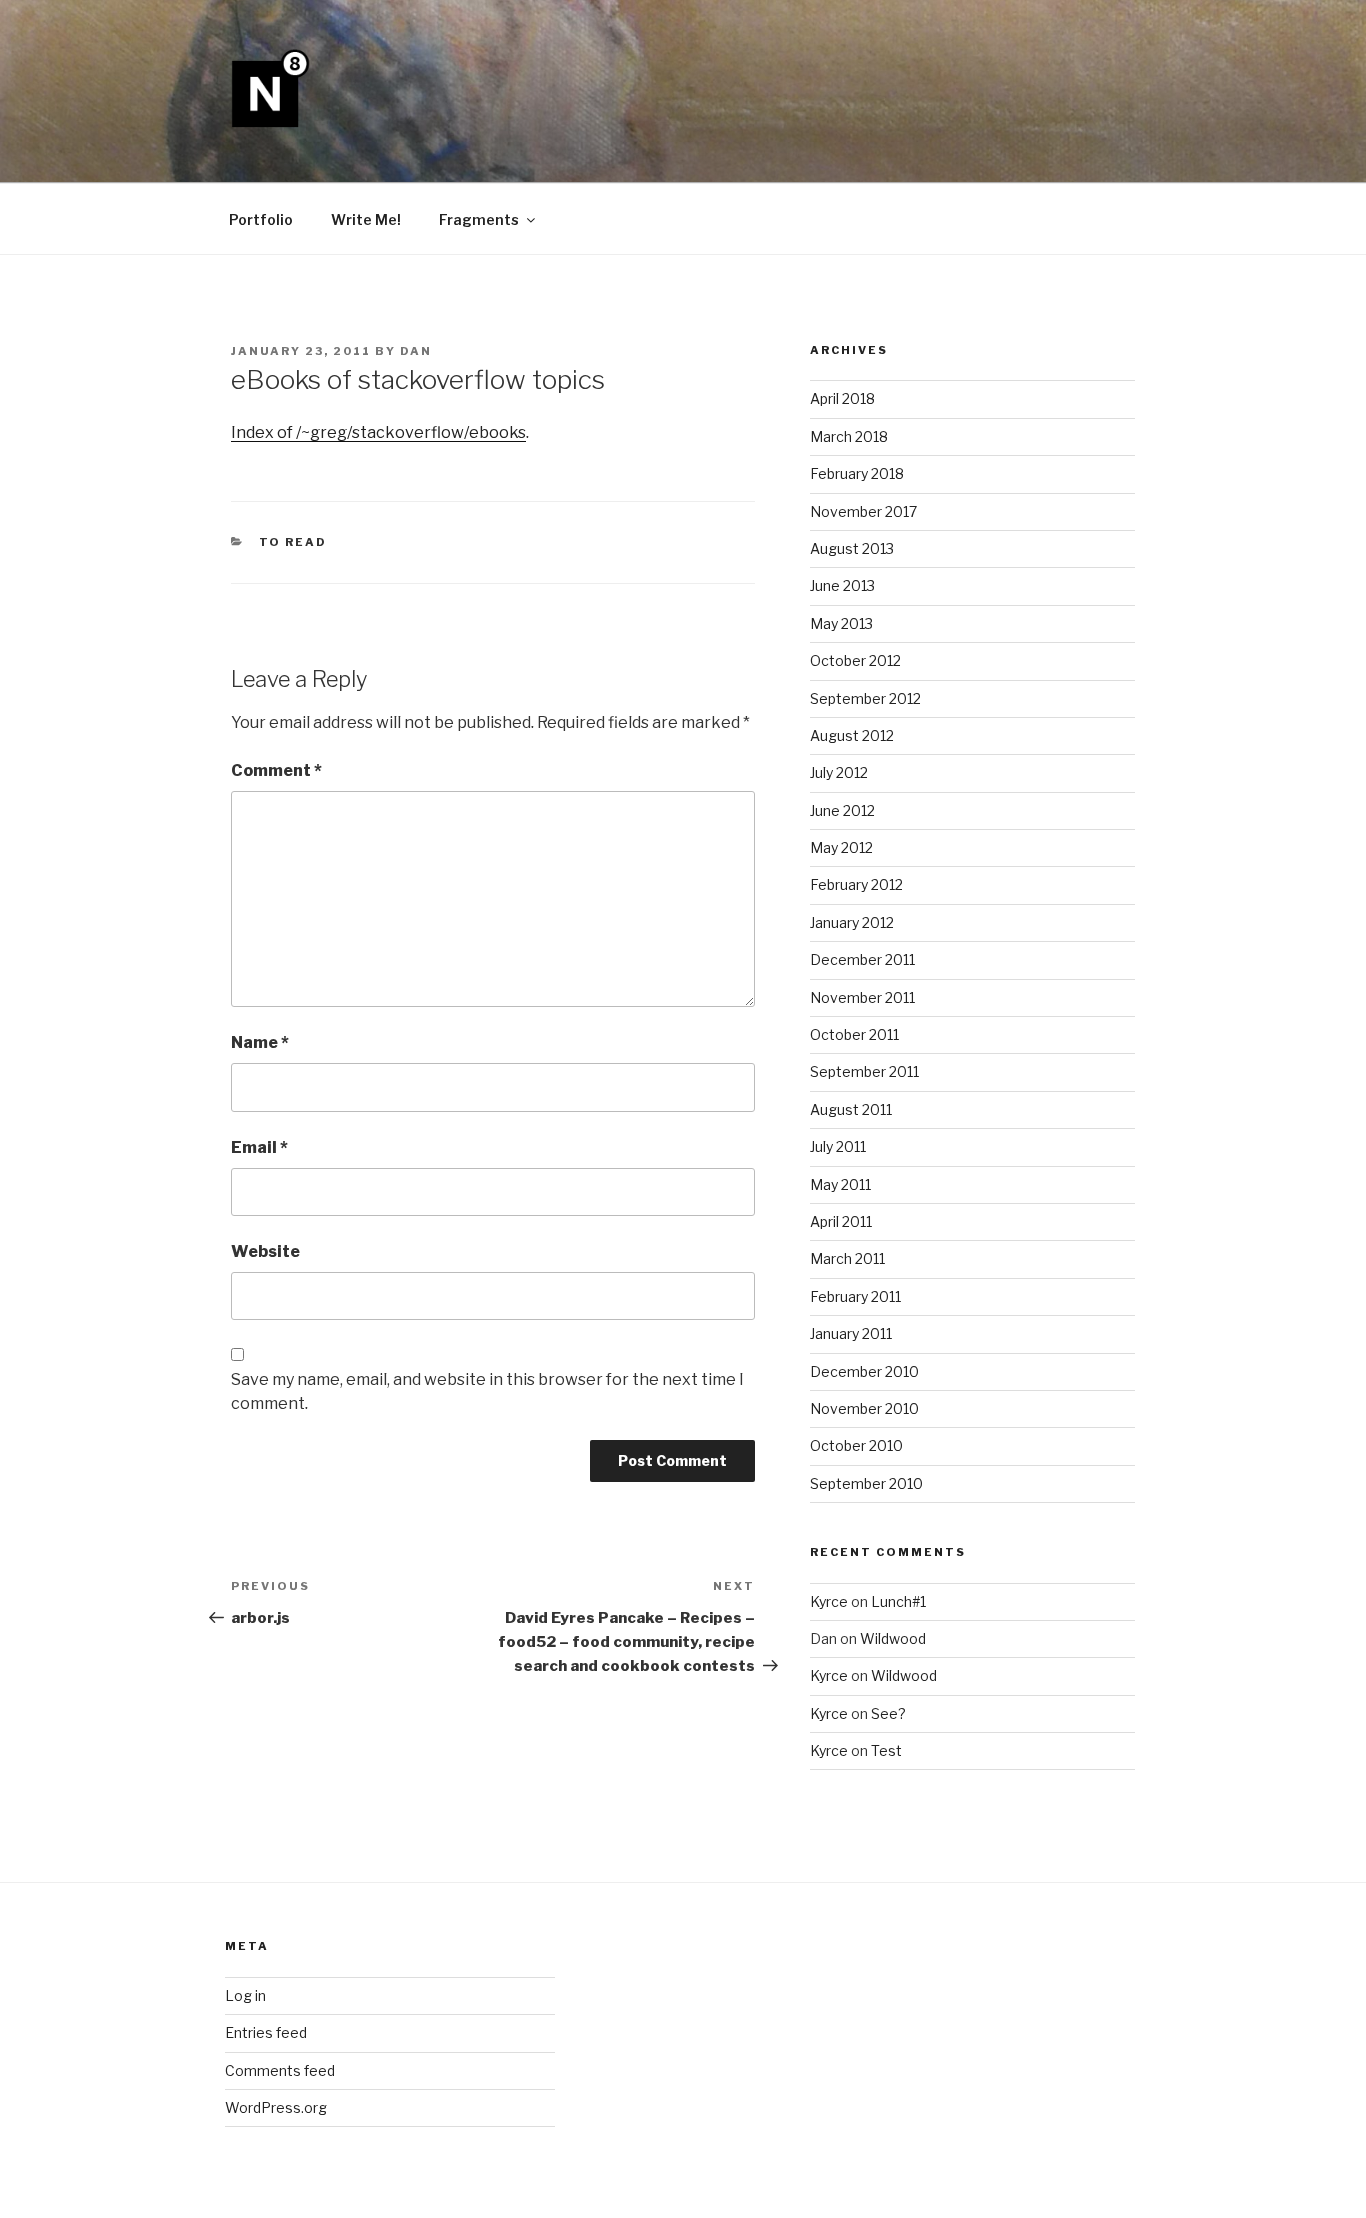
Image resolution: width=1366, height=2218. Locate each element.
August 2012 (852, 735)
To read (293, 542)
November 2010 (864, 1408)
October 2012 (855, 660)
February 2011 (855, 1296)
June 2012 (842, 810)
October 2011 (854, 1034)
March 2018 (849, 436)
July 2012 (839, 772)
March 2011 (847, 1258)
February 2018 (857, 473)
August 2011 (851, 1109)
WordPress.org (276, 2107)
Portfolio (261, 219)
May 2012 (841, 847)
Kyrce (829, 1601)
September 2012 (865, 698)
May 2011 (840, 1184)
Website (265, 1251)
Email (259, 1147)
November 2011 (862, 997)
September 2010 (866, 1483)
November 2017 (863, 511)
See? (888, 1713)
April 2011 (841, 1221)
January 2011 (851, 1333)
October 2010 (856, 1445)
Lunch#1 (898, 1601)
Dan (416, 351)
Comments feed (280, 2070)
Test (886, 1750)
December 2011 (862, 959)
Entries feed (266, 2032)
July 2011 (838, 1146)
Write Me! (366, 219)
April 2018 (842, 398)
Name (260, 1042)
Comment (276, 770)
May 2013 (841, 623)
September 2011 (864, 1071)
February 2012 (856, 884)
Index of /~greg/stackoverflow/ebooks (378, 432)
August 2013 (852, 548)
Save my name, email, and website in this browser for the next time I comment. (487, 1391)
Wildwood (893, 1638)
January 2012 (852, 922)
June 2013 (842, 585)
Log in (245, 1995)
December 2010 (864, 1371)
